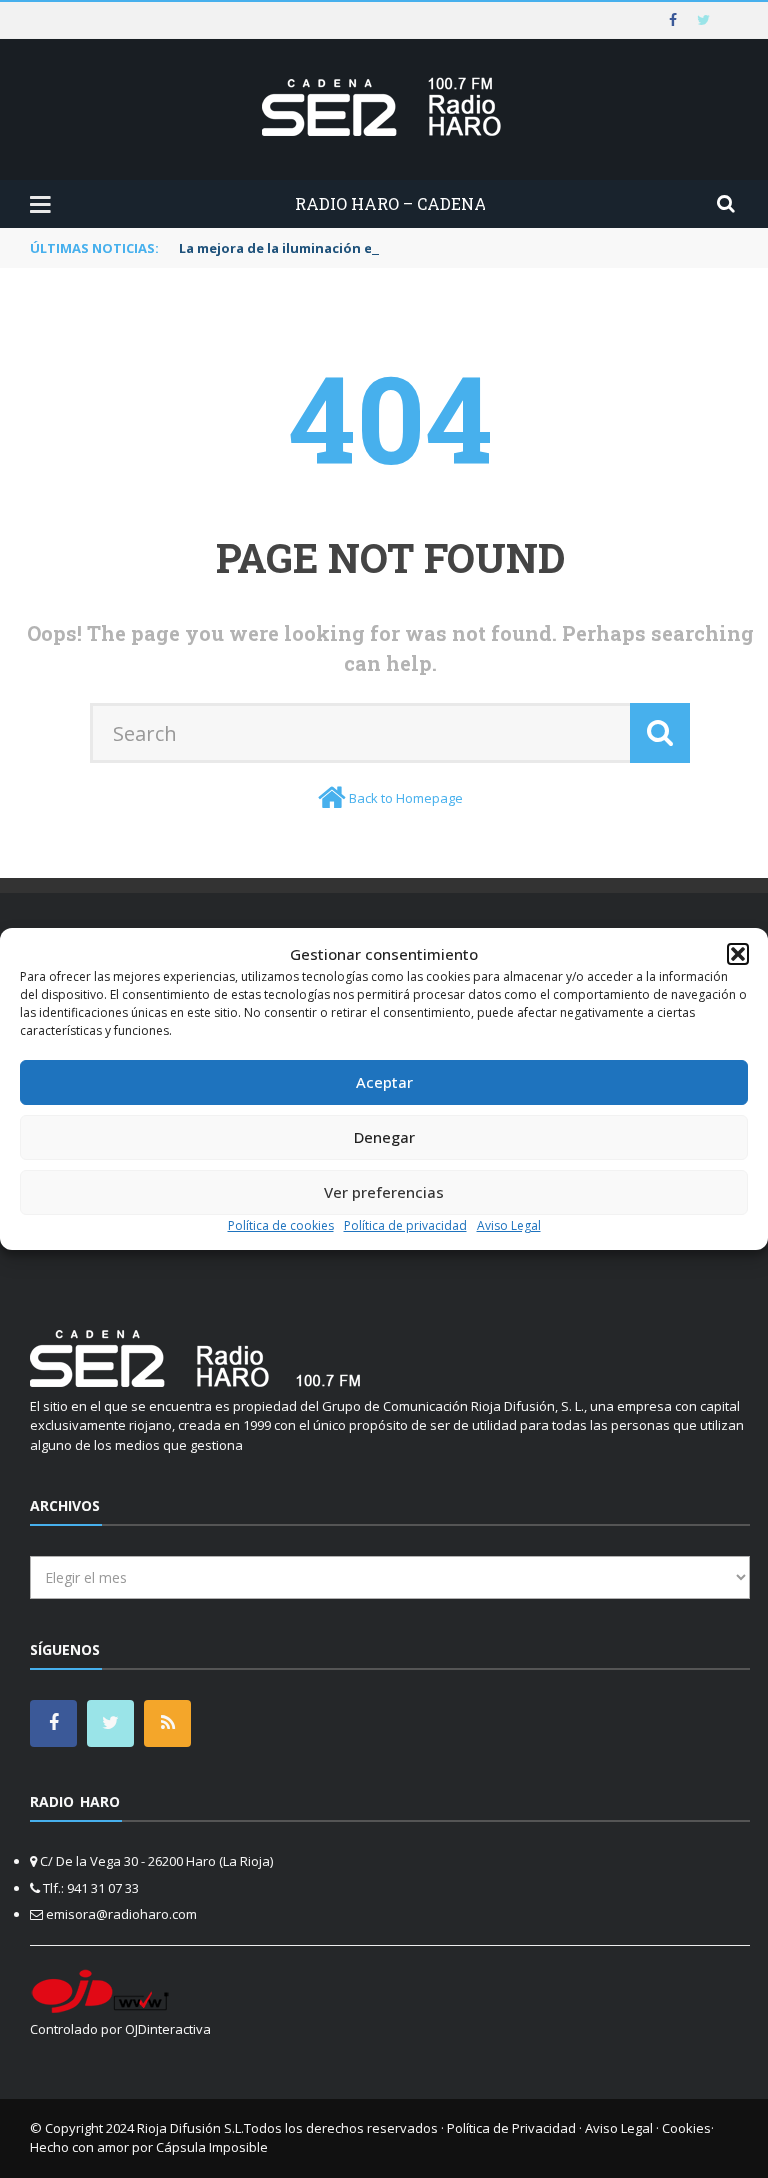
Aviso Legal (509, 1225)
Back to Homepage (406, 798)
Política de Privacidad (511, 2128)
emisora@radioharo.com (121, 1914)
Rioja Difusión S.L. (190, 2128)
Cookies (686, 2128)
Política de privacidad (405, 1225)
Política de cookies (281, 1225)
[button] (738, 954)
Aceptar (384, 1082)
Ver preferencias (384, 1192)
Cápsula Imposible (212, 2147)
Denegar (384, 1137)
